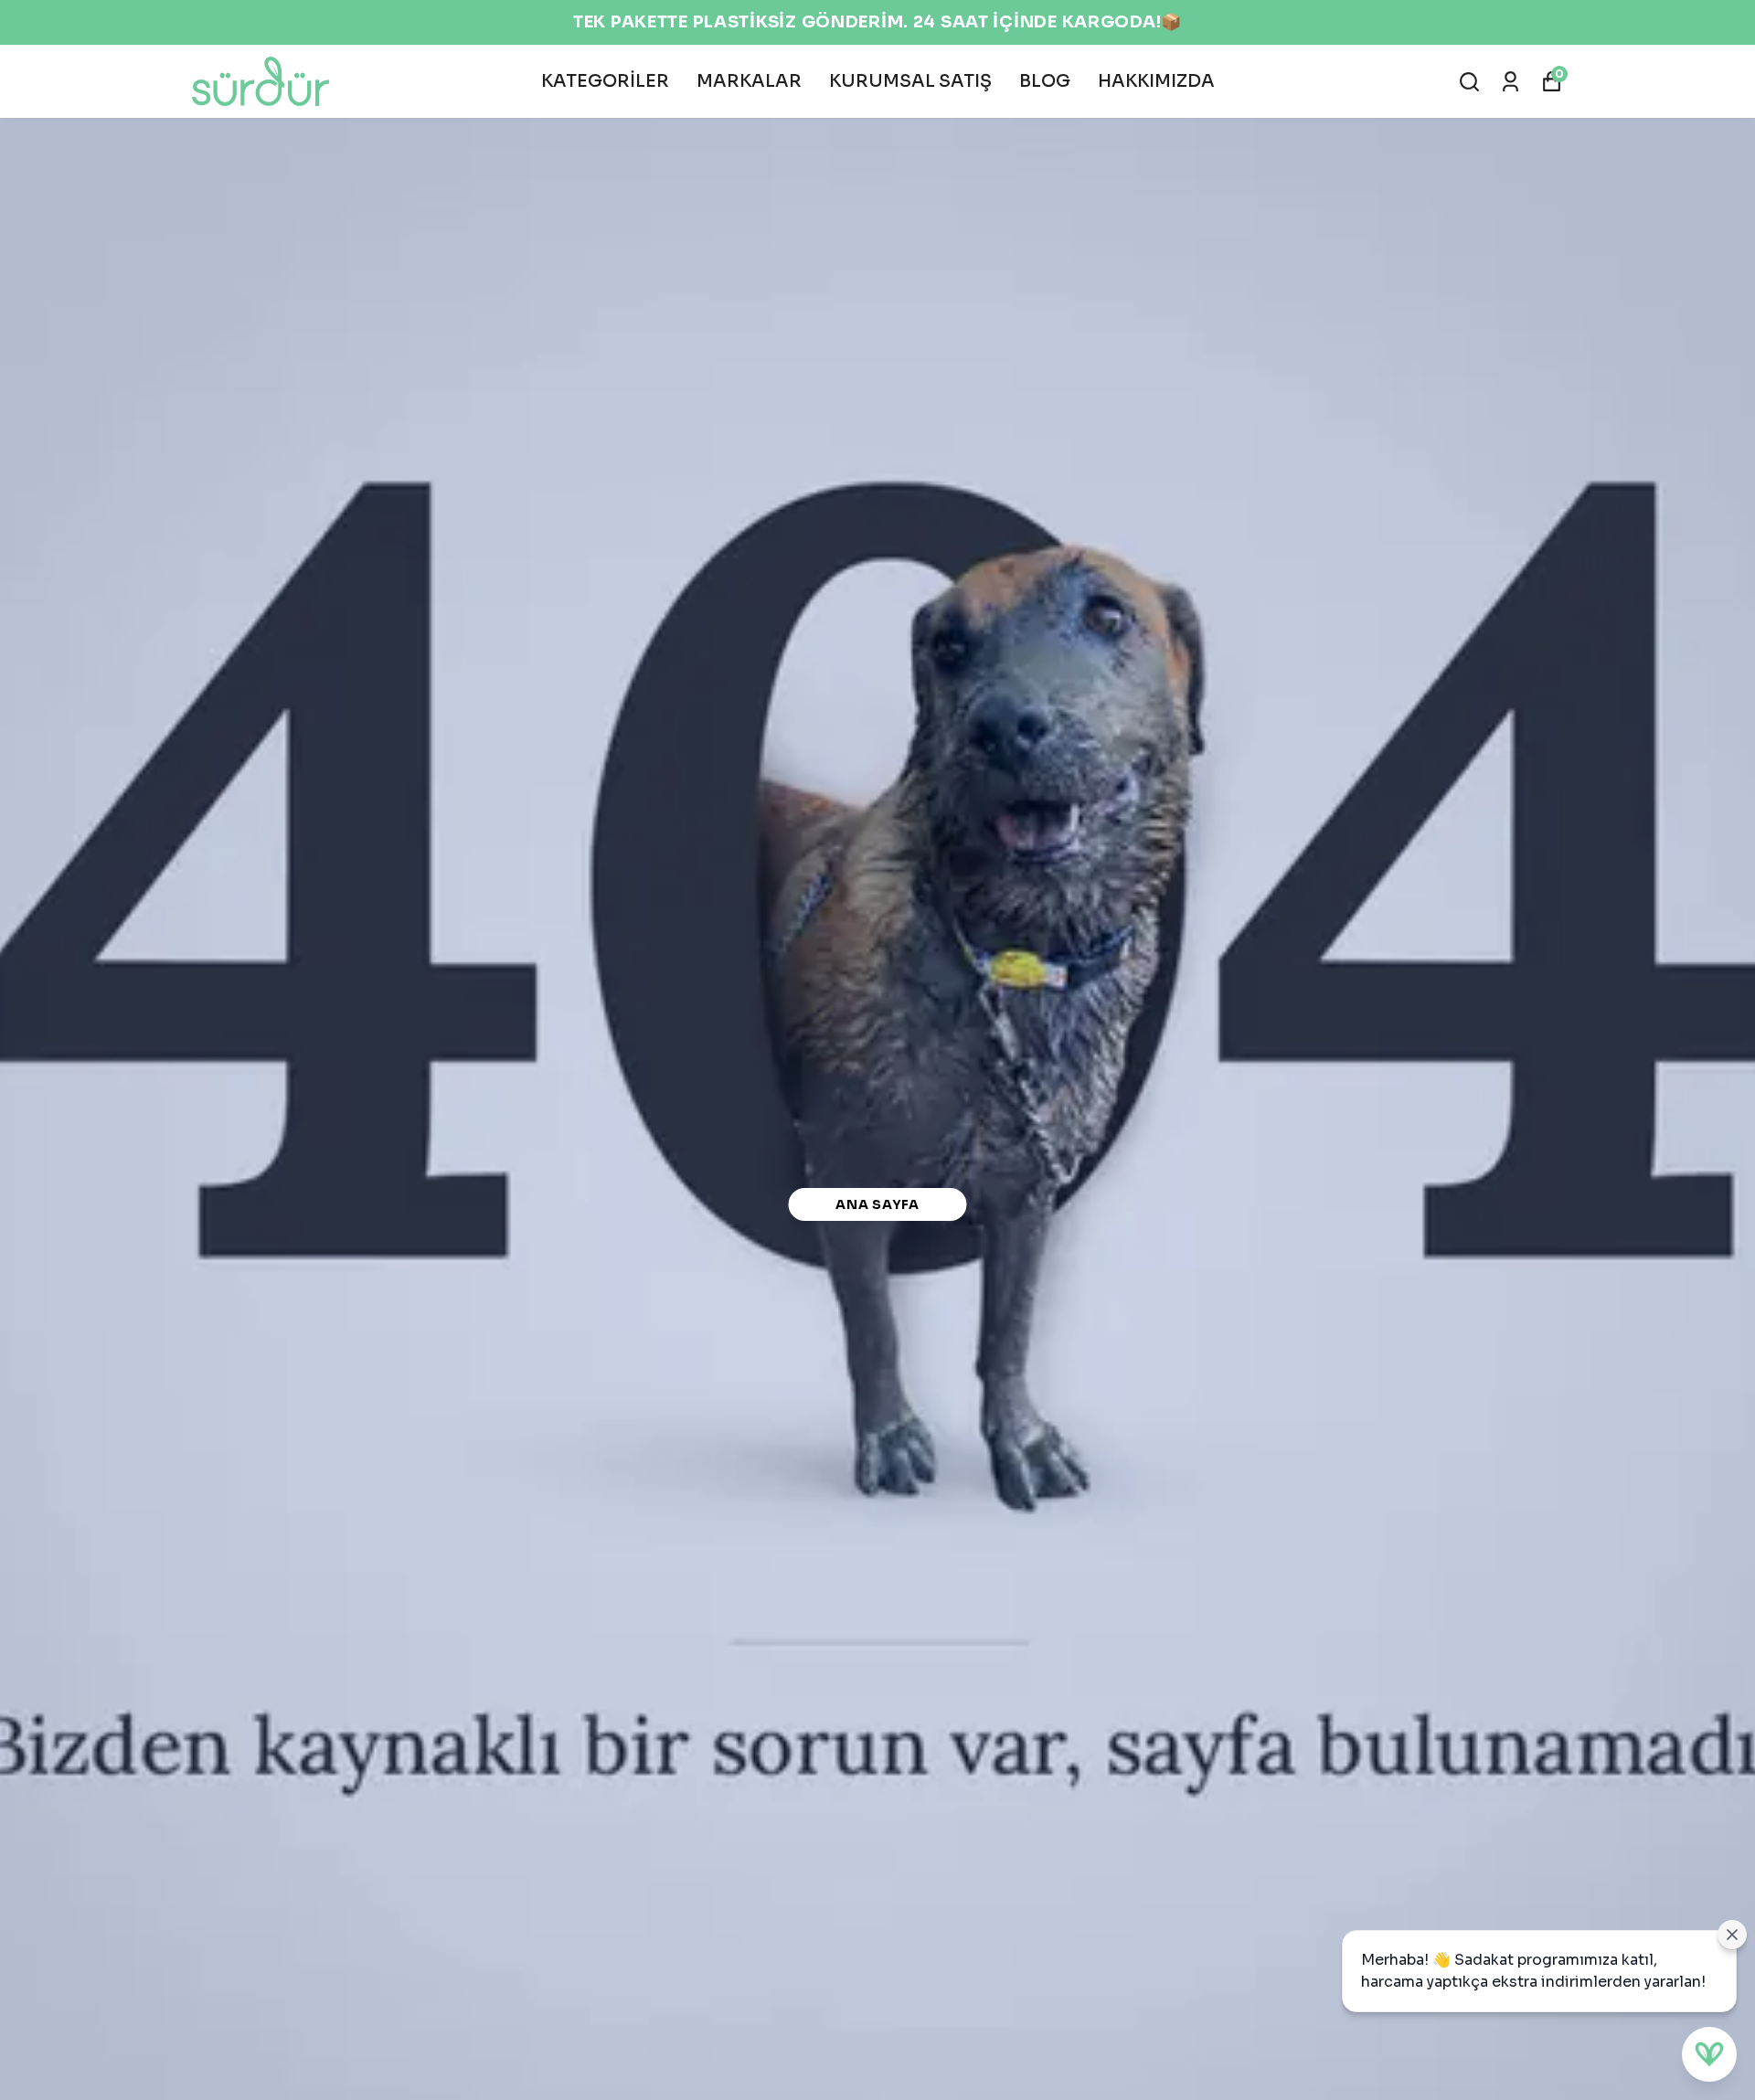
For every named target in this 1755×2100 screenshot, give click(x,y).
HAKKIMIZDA (1156, 81)
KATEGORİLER (605, 81)
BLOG (1045, 81)
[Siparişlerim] (1510, 82)
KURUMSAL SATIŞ (910, 81)
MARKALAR (749, 81)
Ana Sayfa (877, 1204)
